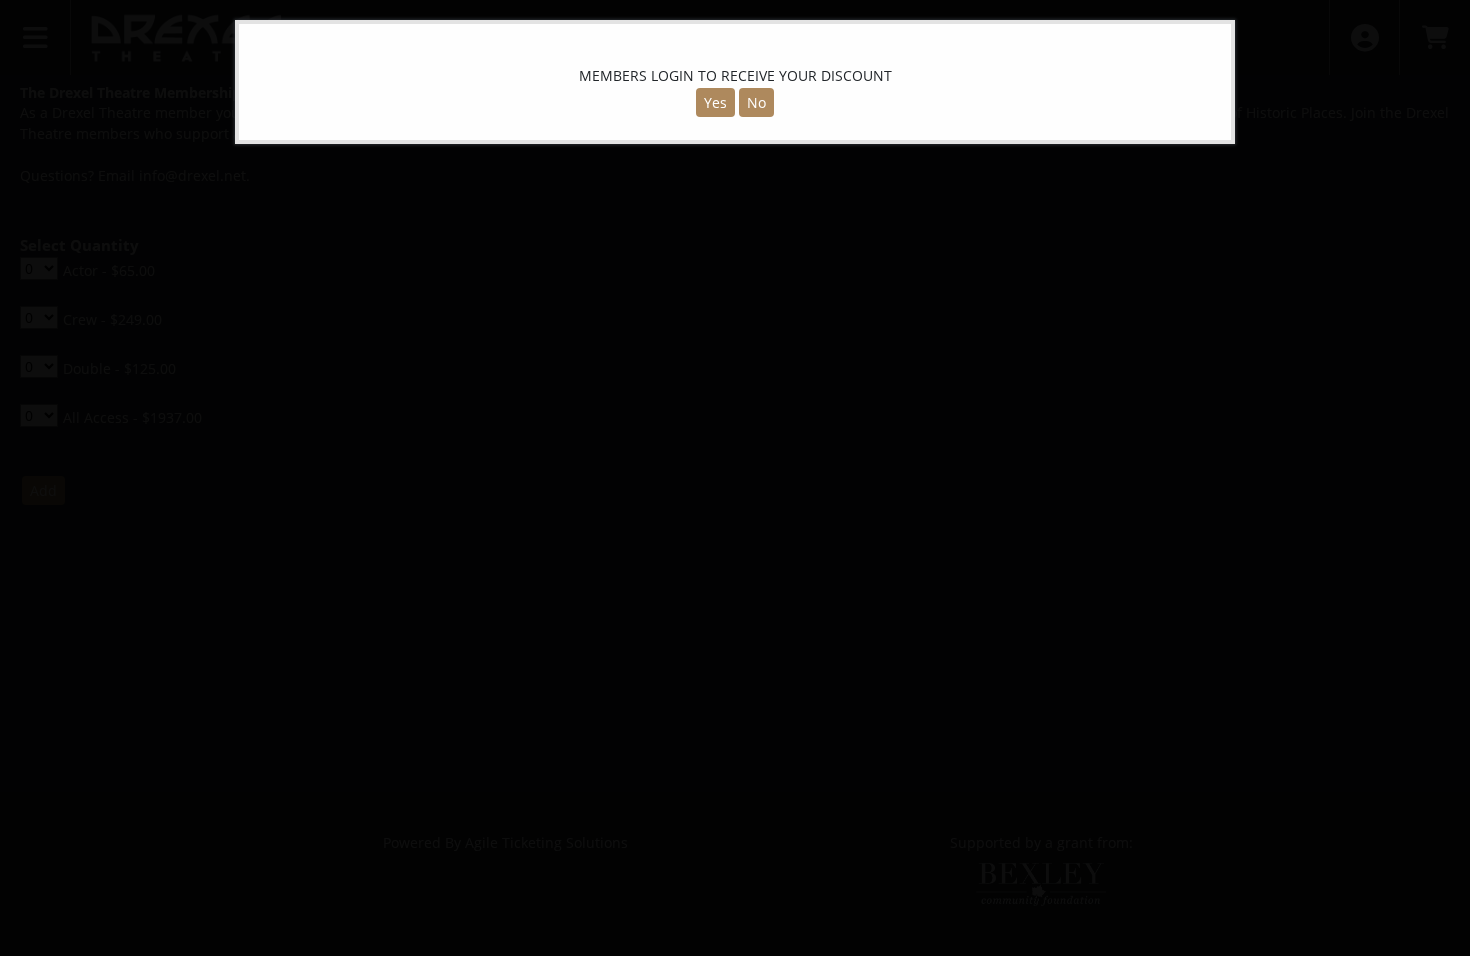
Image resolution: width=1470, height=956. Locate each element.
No (756, 102)
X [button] (1214, 38)
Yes (715, 102)
